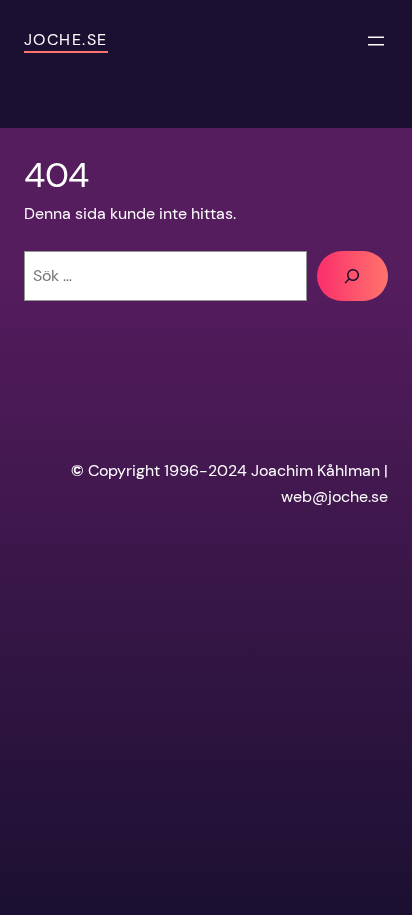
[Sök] (352, 276)
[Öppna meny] (376, 41)
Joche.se (66, 39)
